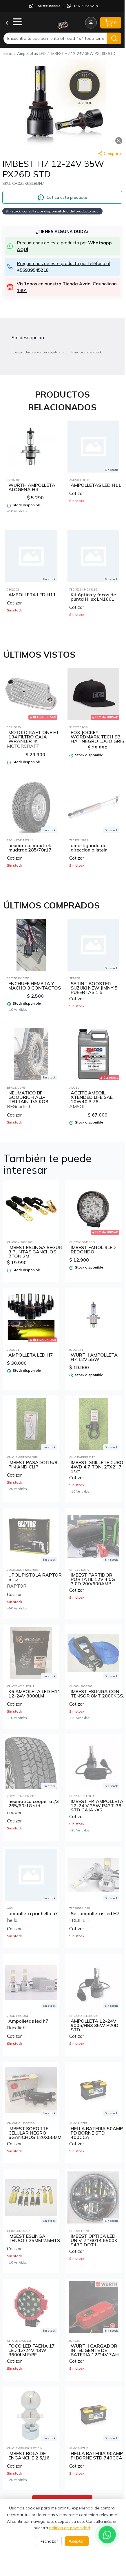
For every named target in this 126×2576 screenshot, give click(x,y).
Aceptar (77, 2541)
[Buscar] (114, 38)
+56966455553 (48, 6)
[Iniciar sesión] (91, 23)
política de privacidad (70, 2528)
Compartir (113, 153)
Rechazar (49, 2541)
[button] (62, 103)
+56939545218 (86, 6)
